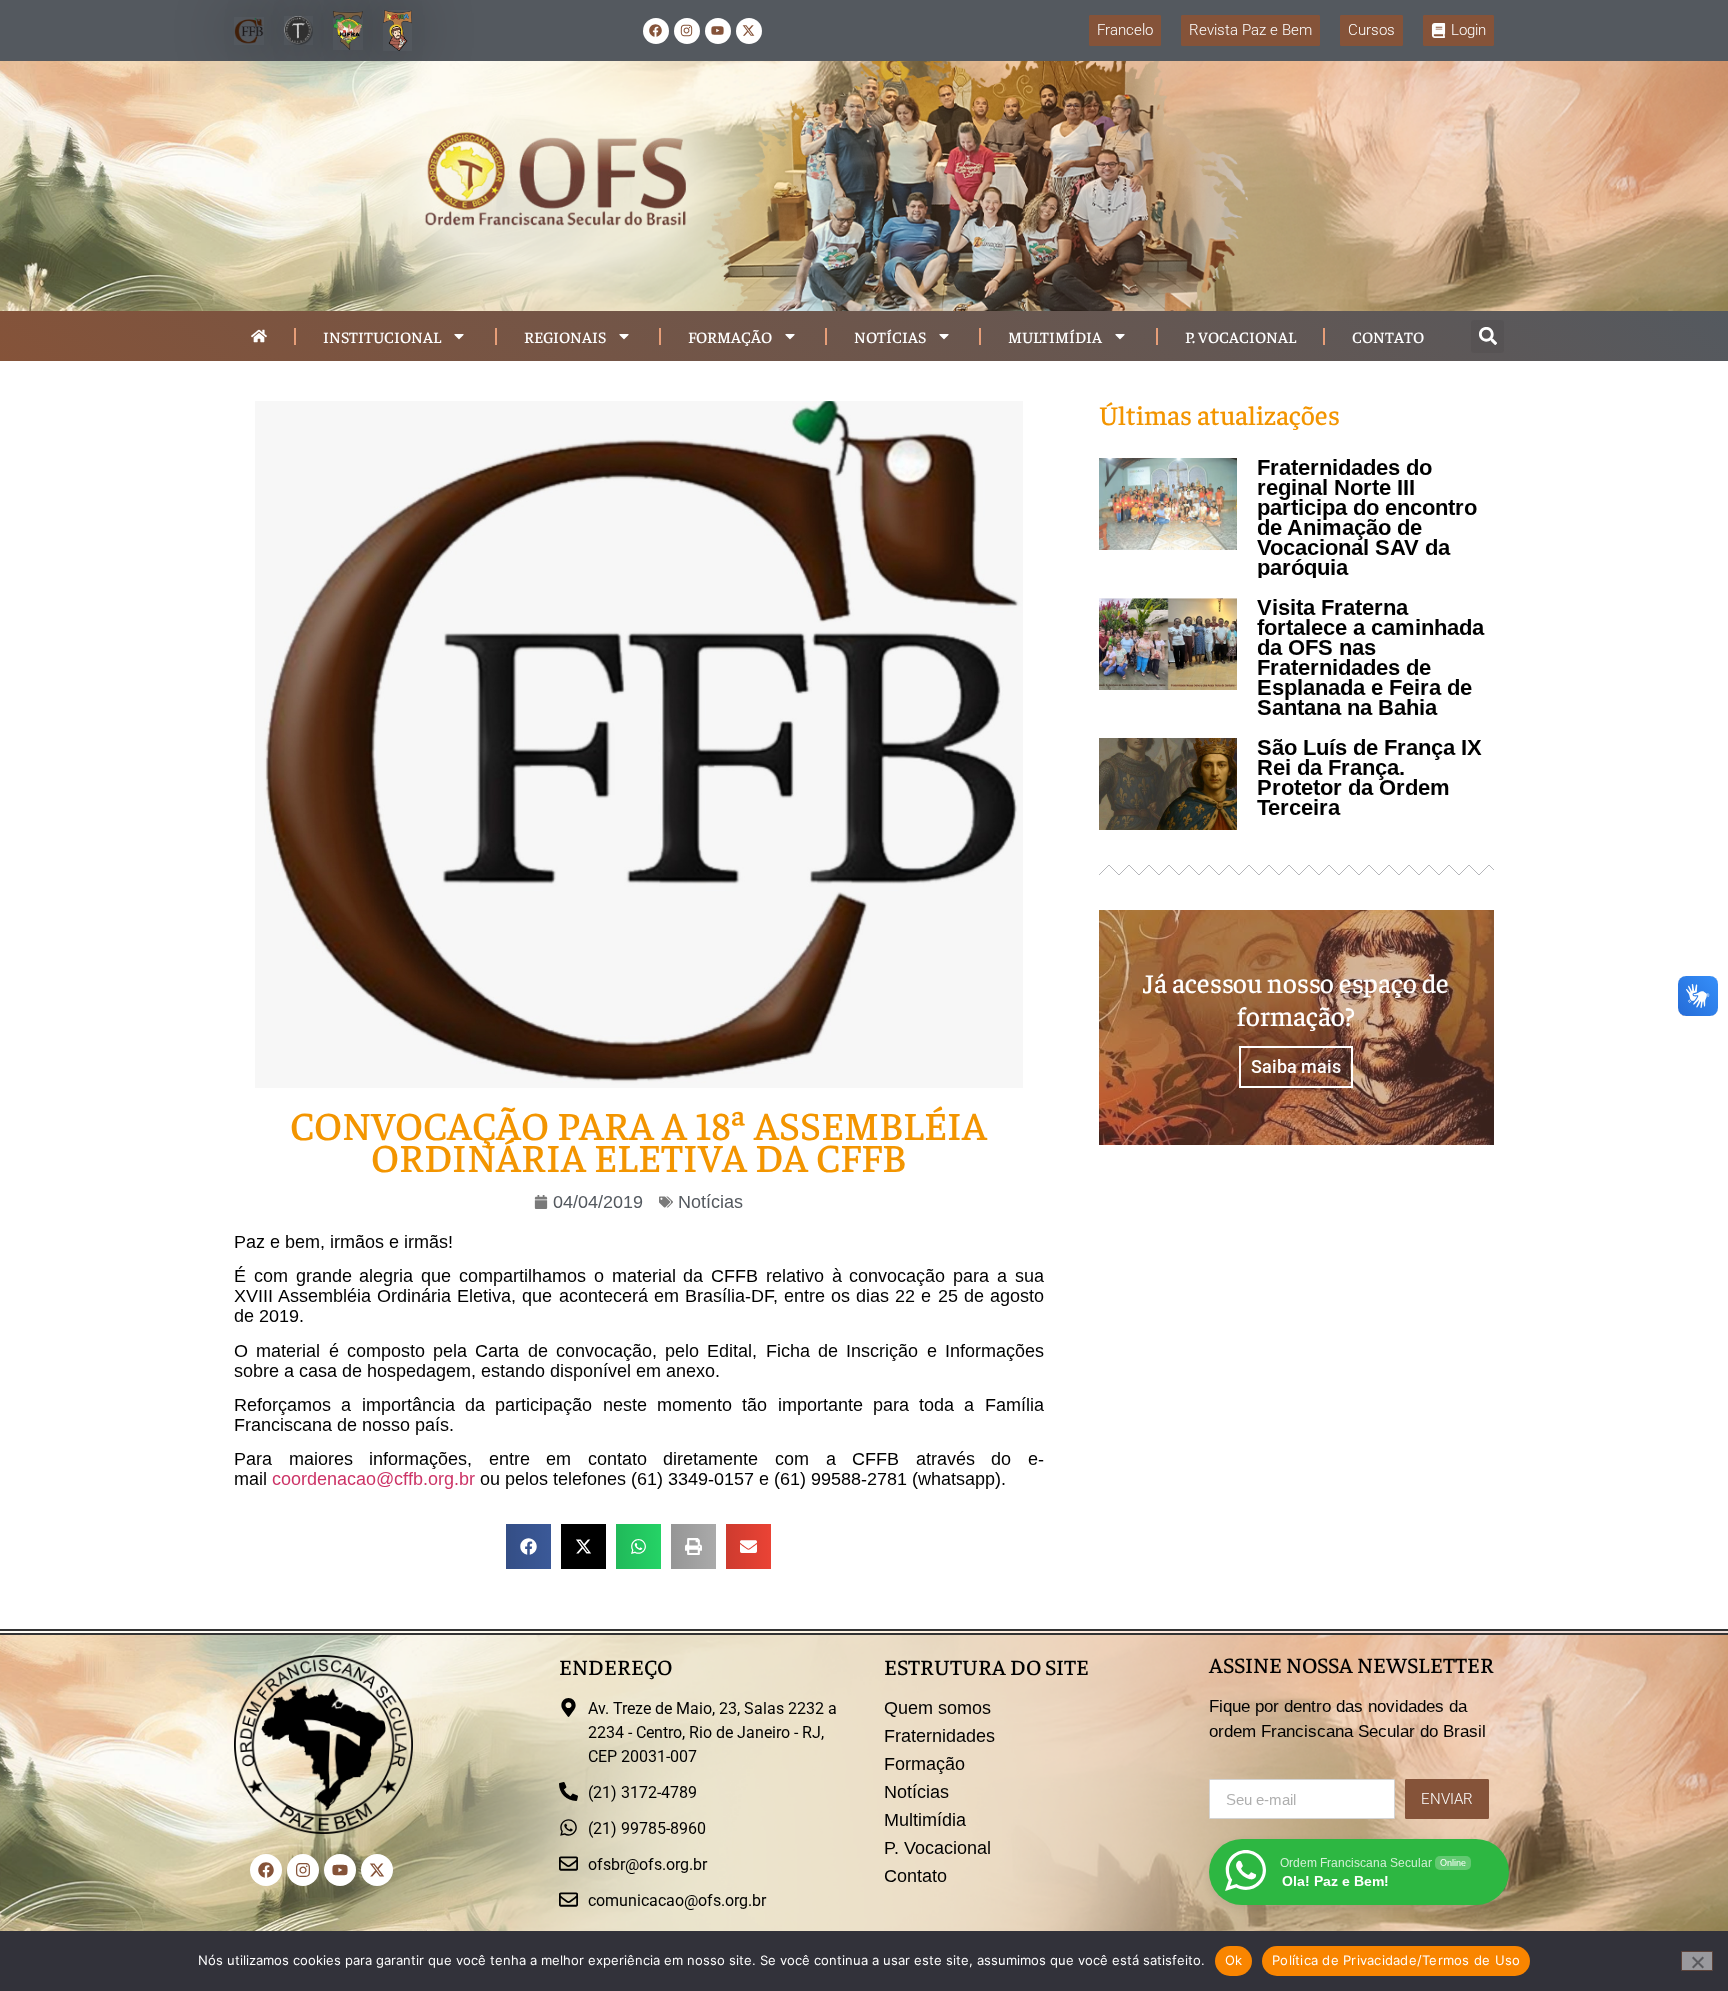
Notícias (890, 336)
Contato (1388, 336)
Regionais (565, 336)
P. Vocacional (1240, 336)
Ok (1234, 1960)
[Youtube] (718, 31)
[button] (1487, 336)
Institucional (382, 336)
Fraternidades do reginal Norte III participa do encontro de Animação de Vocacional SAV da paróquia (1367, 517)
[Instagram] (687, 31)
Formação (730, 336)
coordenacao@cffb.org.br (373, 1479)
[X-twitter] (749, 31)
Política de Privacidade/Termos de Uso (1396, 1960)
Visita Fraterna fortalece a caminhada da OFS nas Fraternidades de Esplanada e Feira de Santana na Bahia (1370, 657)
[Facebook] (656, 31)
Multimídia (1055, 336)
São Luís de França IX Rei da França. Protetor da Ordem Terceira (1369, 777)
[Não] (1697, 1961)
